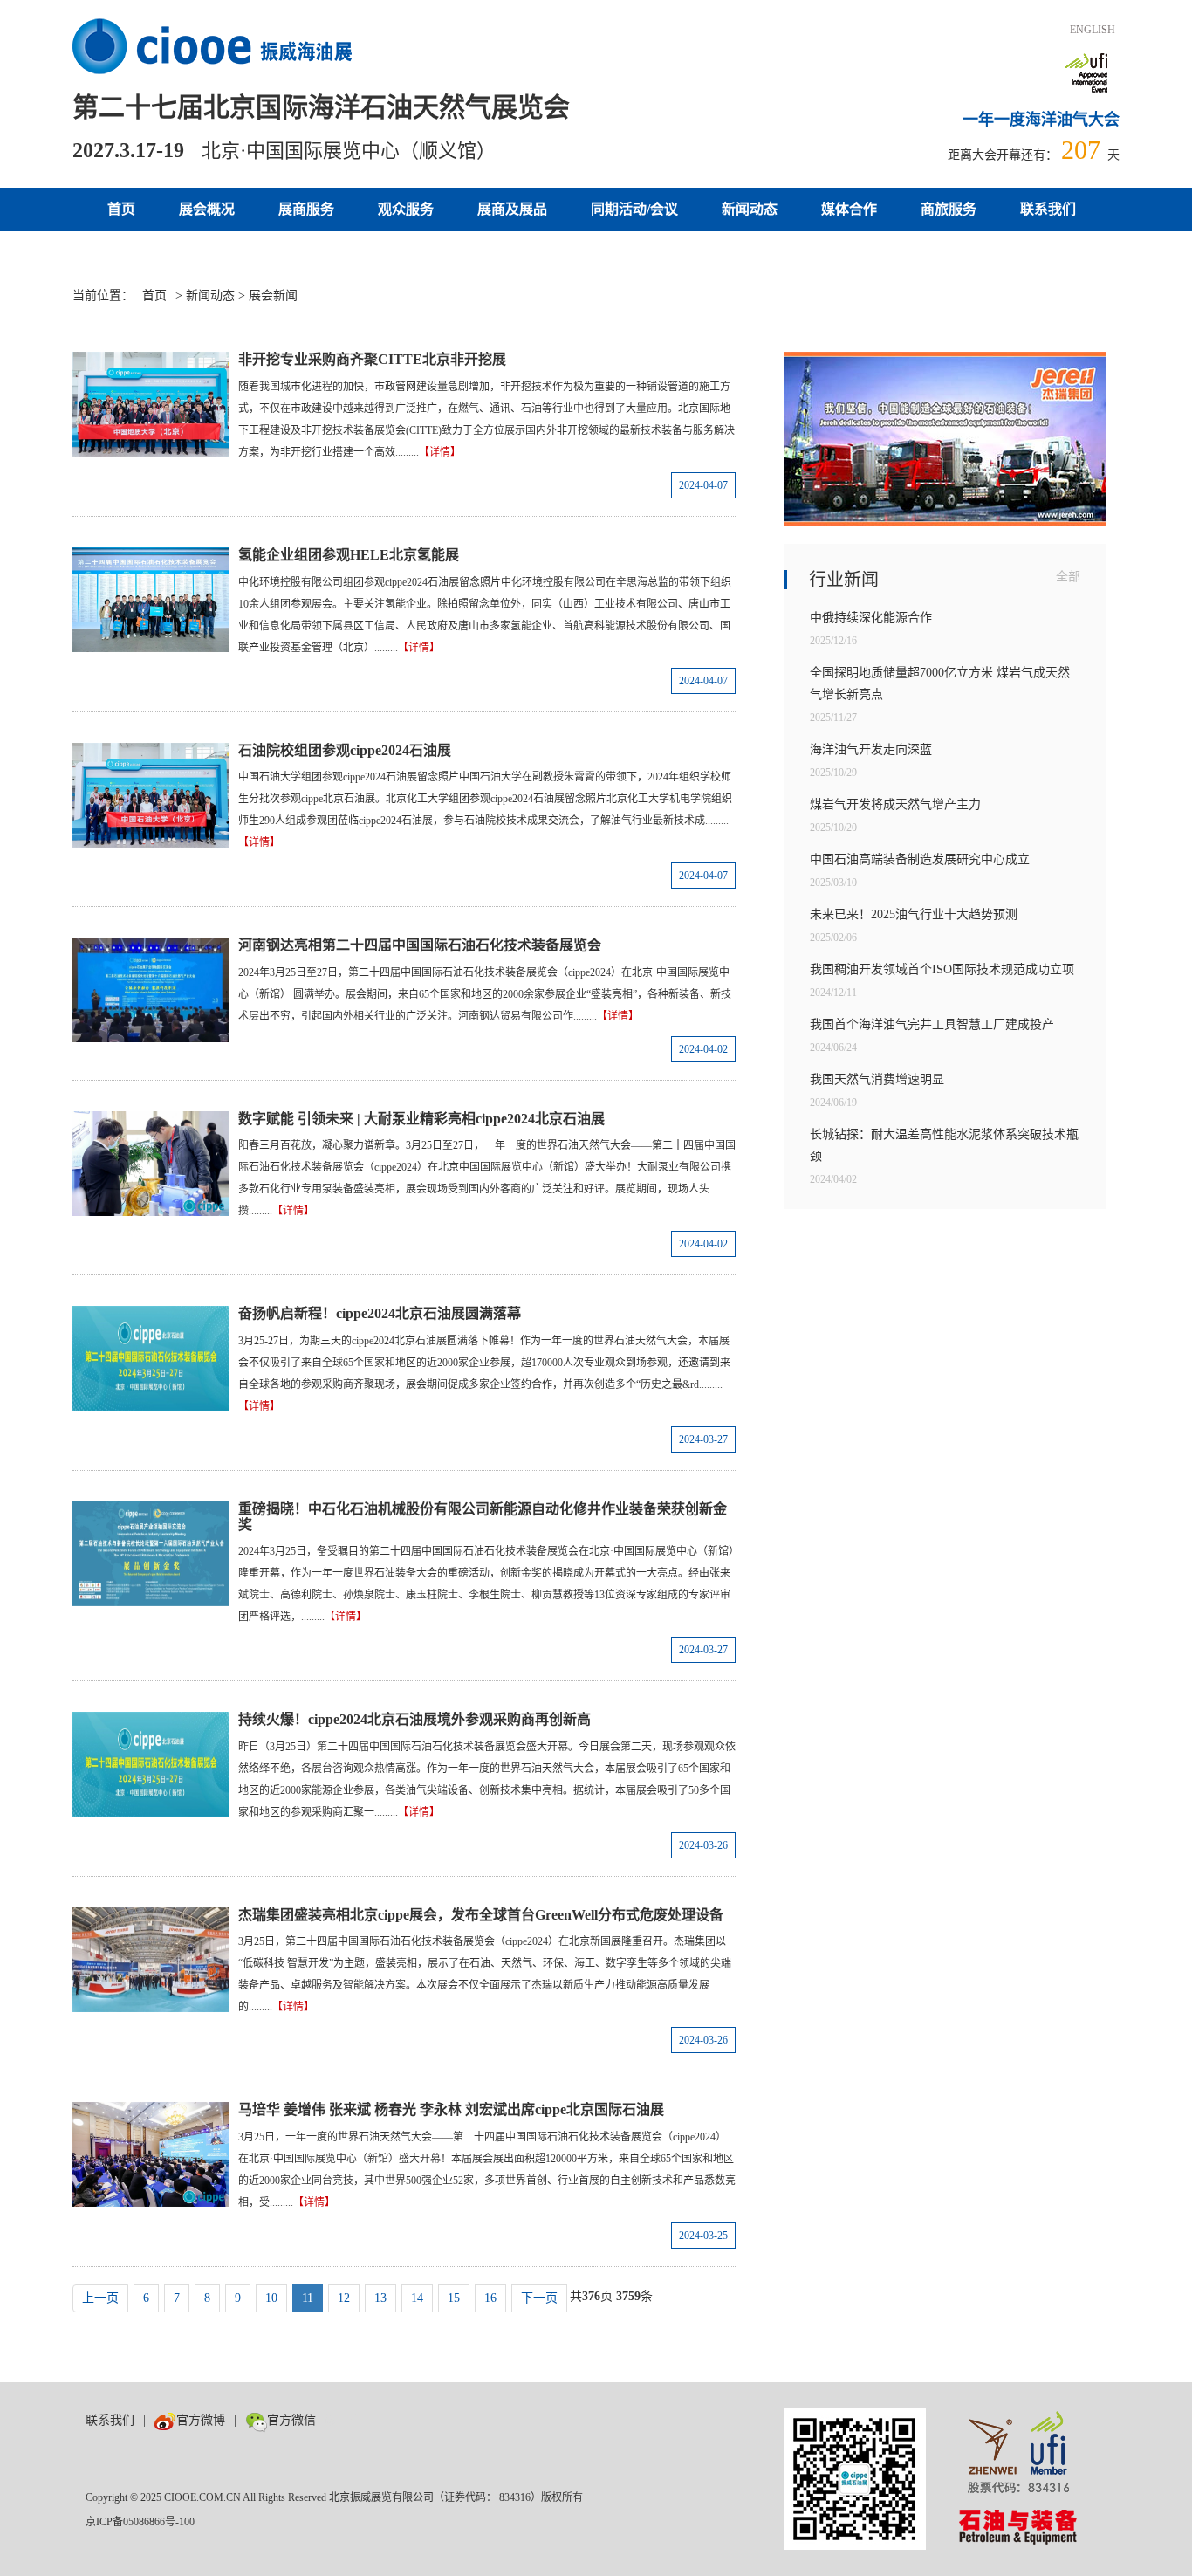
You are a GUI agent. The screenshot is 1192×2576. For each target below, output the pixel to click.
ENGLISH (1093, 30)
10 (271, 2298)
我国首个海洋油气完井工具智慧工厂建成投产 (932, 1024)
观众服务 (406, 209)
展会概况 (207, 209)
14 (417, 2298)
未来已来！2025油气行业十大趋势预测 (914, 914)
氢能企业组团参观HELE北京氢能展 (349, 555)
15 (454, 2298)
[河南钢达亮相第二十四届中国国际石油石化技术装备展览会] (151, 990)
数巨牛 (343, 2420)
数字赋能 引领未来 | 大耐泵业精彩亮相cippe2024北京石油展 (421, 1119)
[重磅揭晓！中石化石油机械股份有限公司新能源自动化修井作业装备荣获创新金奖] (151, 1554)
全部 (1068, 577)
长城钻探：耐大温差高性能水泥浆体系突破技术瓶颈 (944, 1145)
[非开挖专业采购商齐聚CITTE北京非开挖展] (151, 404)
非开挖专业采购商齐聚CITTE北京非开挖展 (372, 359)
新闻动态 (750, 209)
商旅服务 (949, 209)
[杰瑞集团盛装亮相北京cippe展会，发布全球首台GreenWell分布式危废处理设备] (151, 1960)
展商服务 (306, 209)
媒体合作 (849, 209)
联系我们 (1048, 209)
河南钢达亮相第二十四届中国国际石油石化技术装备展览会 (420, 945)
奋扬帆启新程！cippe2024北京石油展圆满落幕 (380, 1313)
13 (380, 2298)
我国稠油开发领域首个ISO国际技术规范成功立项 (942, 969)
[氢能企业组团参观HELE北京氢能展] (151, 600)
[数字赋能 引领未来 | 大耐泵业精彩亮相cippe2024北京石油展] (151, 1164)
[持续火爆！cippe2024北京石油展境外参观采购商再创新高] (151, 1764)
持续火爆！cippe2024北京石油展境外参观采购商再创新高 (414, 1719)
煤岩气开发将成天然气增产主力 (895, 804)
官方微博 (201, 2420)
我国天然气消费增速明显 (877, 1079)
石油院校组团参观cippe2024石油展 (345, 750)
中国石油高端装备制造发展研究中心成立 (920, 859)
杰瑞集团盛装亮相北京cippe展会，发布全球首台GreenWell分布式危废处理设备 (481, 1915)
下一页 (539, 2298)
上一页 (100, 2298)
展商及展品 (512, 209)
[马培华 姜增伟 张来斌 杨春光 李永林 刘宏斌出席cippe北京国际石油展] (151, 2154)
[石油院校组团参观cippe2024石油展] (151, 795)
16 (490, 2298)
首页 (121, 209)
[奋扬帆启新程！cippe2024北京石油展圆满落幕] (151, 1358)
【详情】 (440, 452)
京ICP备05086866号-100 (140, 2522)
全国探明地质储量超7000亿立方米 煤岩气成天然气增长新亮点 (940, 683)
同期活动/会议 (634, 209)
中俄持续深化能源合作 (871, 618)
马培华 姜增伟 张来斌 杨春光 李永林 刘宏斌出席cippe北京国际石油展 (451, 2109)
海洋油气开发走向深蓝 (871, 749)
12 (344, 2298)
